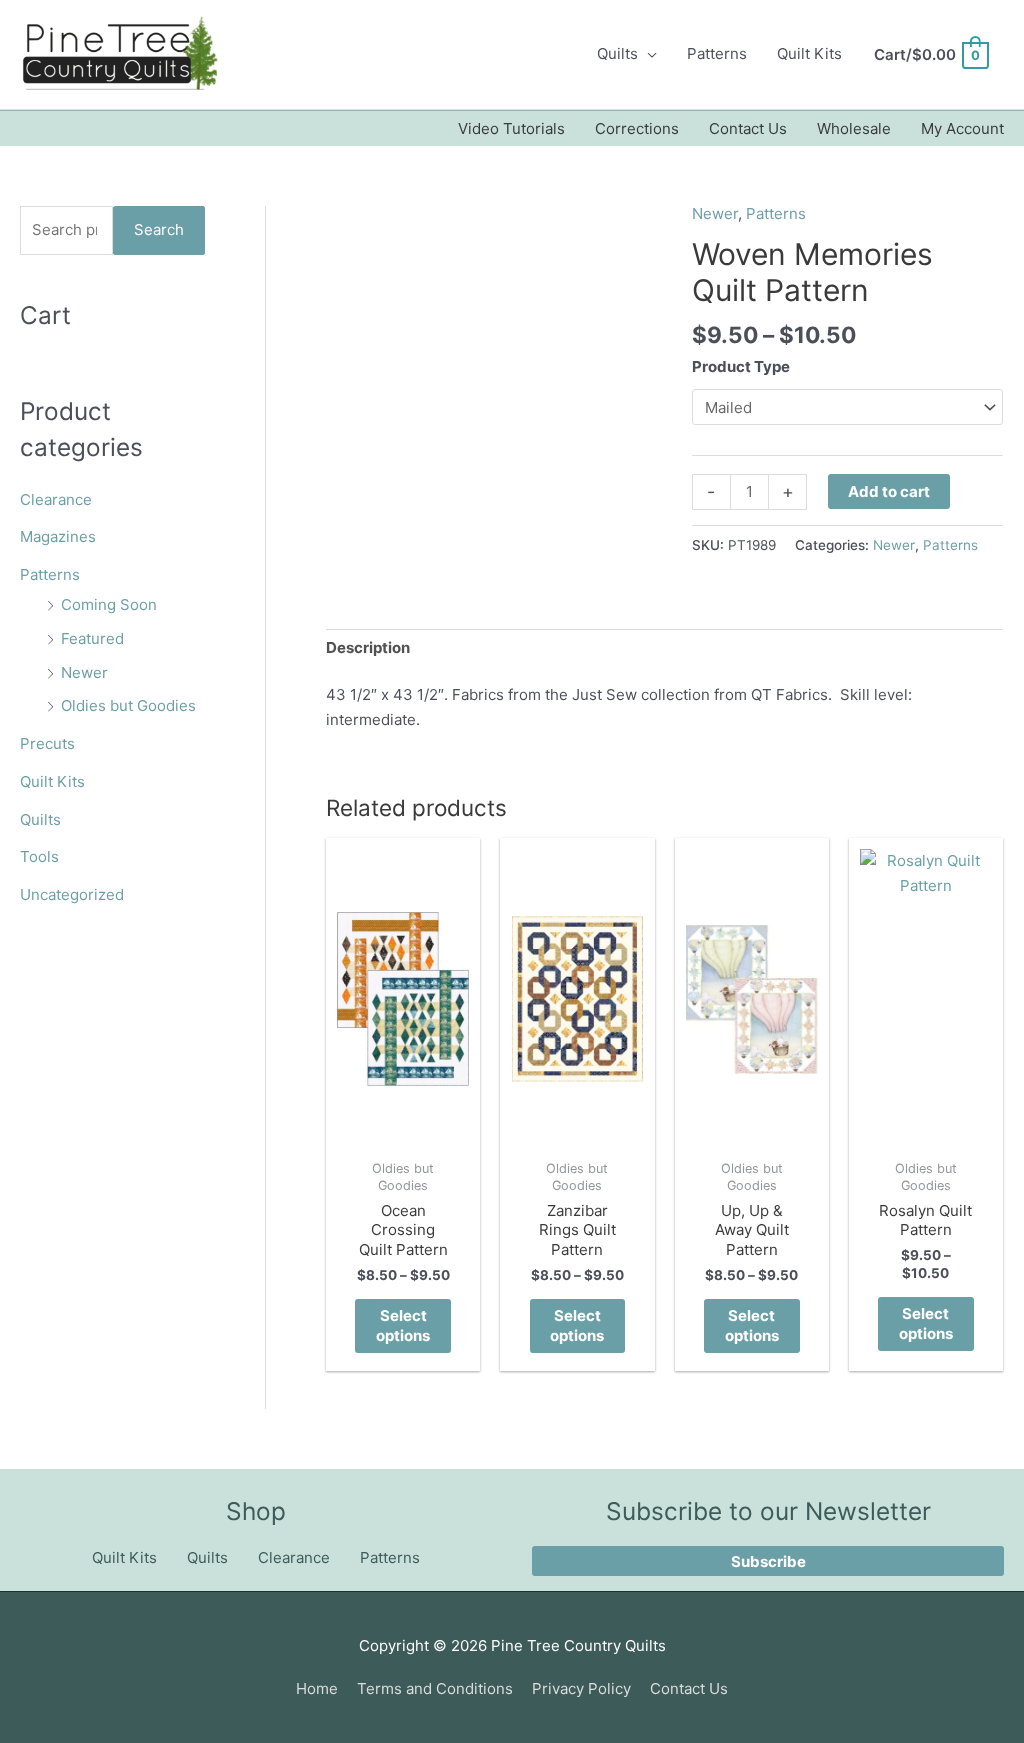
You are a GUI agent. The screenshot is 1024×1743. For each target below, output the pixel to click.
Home (317, 1688)
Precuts (47, 743)
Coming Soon (109, 604)
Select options (403, 1325)
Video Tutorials (511, 128)
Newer (84, 672)
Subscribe (768, 1561)
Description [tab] (368, 647)
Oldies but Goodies (128, 705)
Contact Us (748, 128)
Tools (39, 856)
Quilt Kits (809, 53)
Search (159, 229)
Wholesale (854, 128)
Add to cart (889, 491)
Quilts (617, 53)
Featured (92, 638)
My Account (962, 128)
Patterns (717, 53)
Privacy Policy (581, 1688)
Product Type (741, 366)
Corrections (637, 128)
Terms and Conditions (435, 1688)
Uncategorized (72, 894)
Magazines (58, 536)
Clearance (56, 499)
